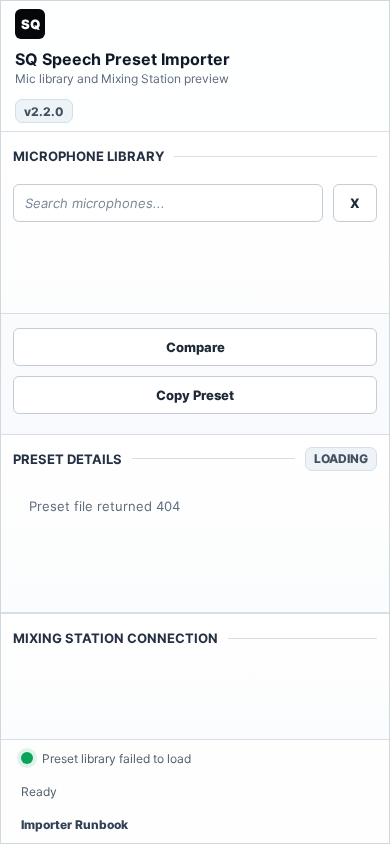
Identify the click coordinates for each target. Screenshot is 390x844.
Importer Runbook (74, 824)
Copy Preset (195, 395)
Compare (195, 347)
